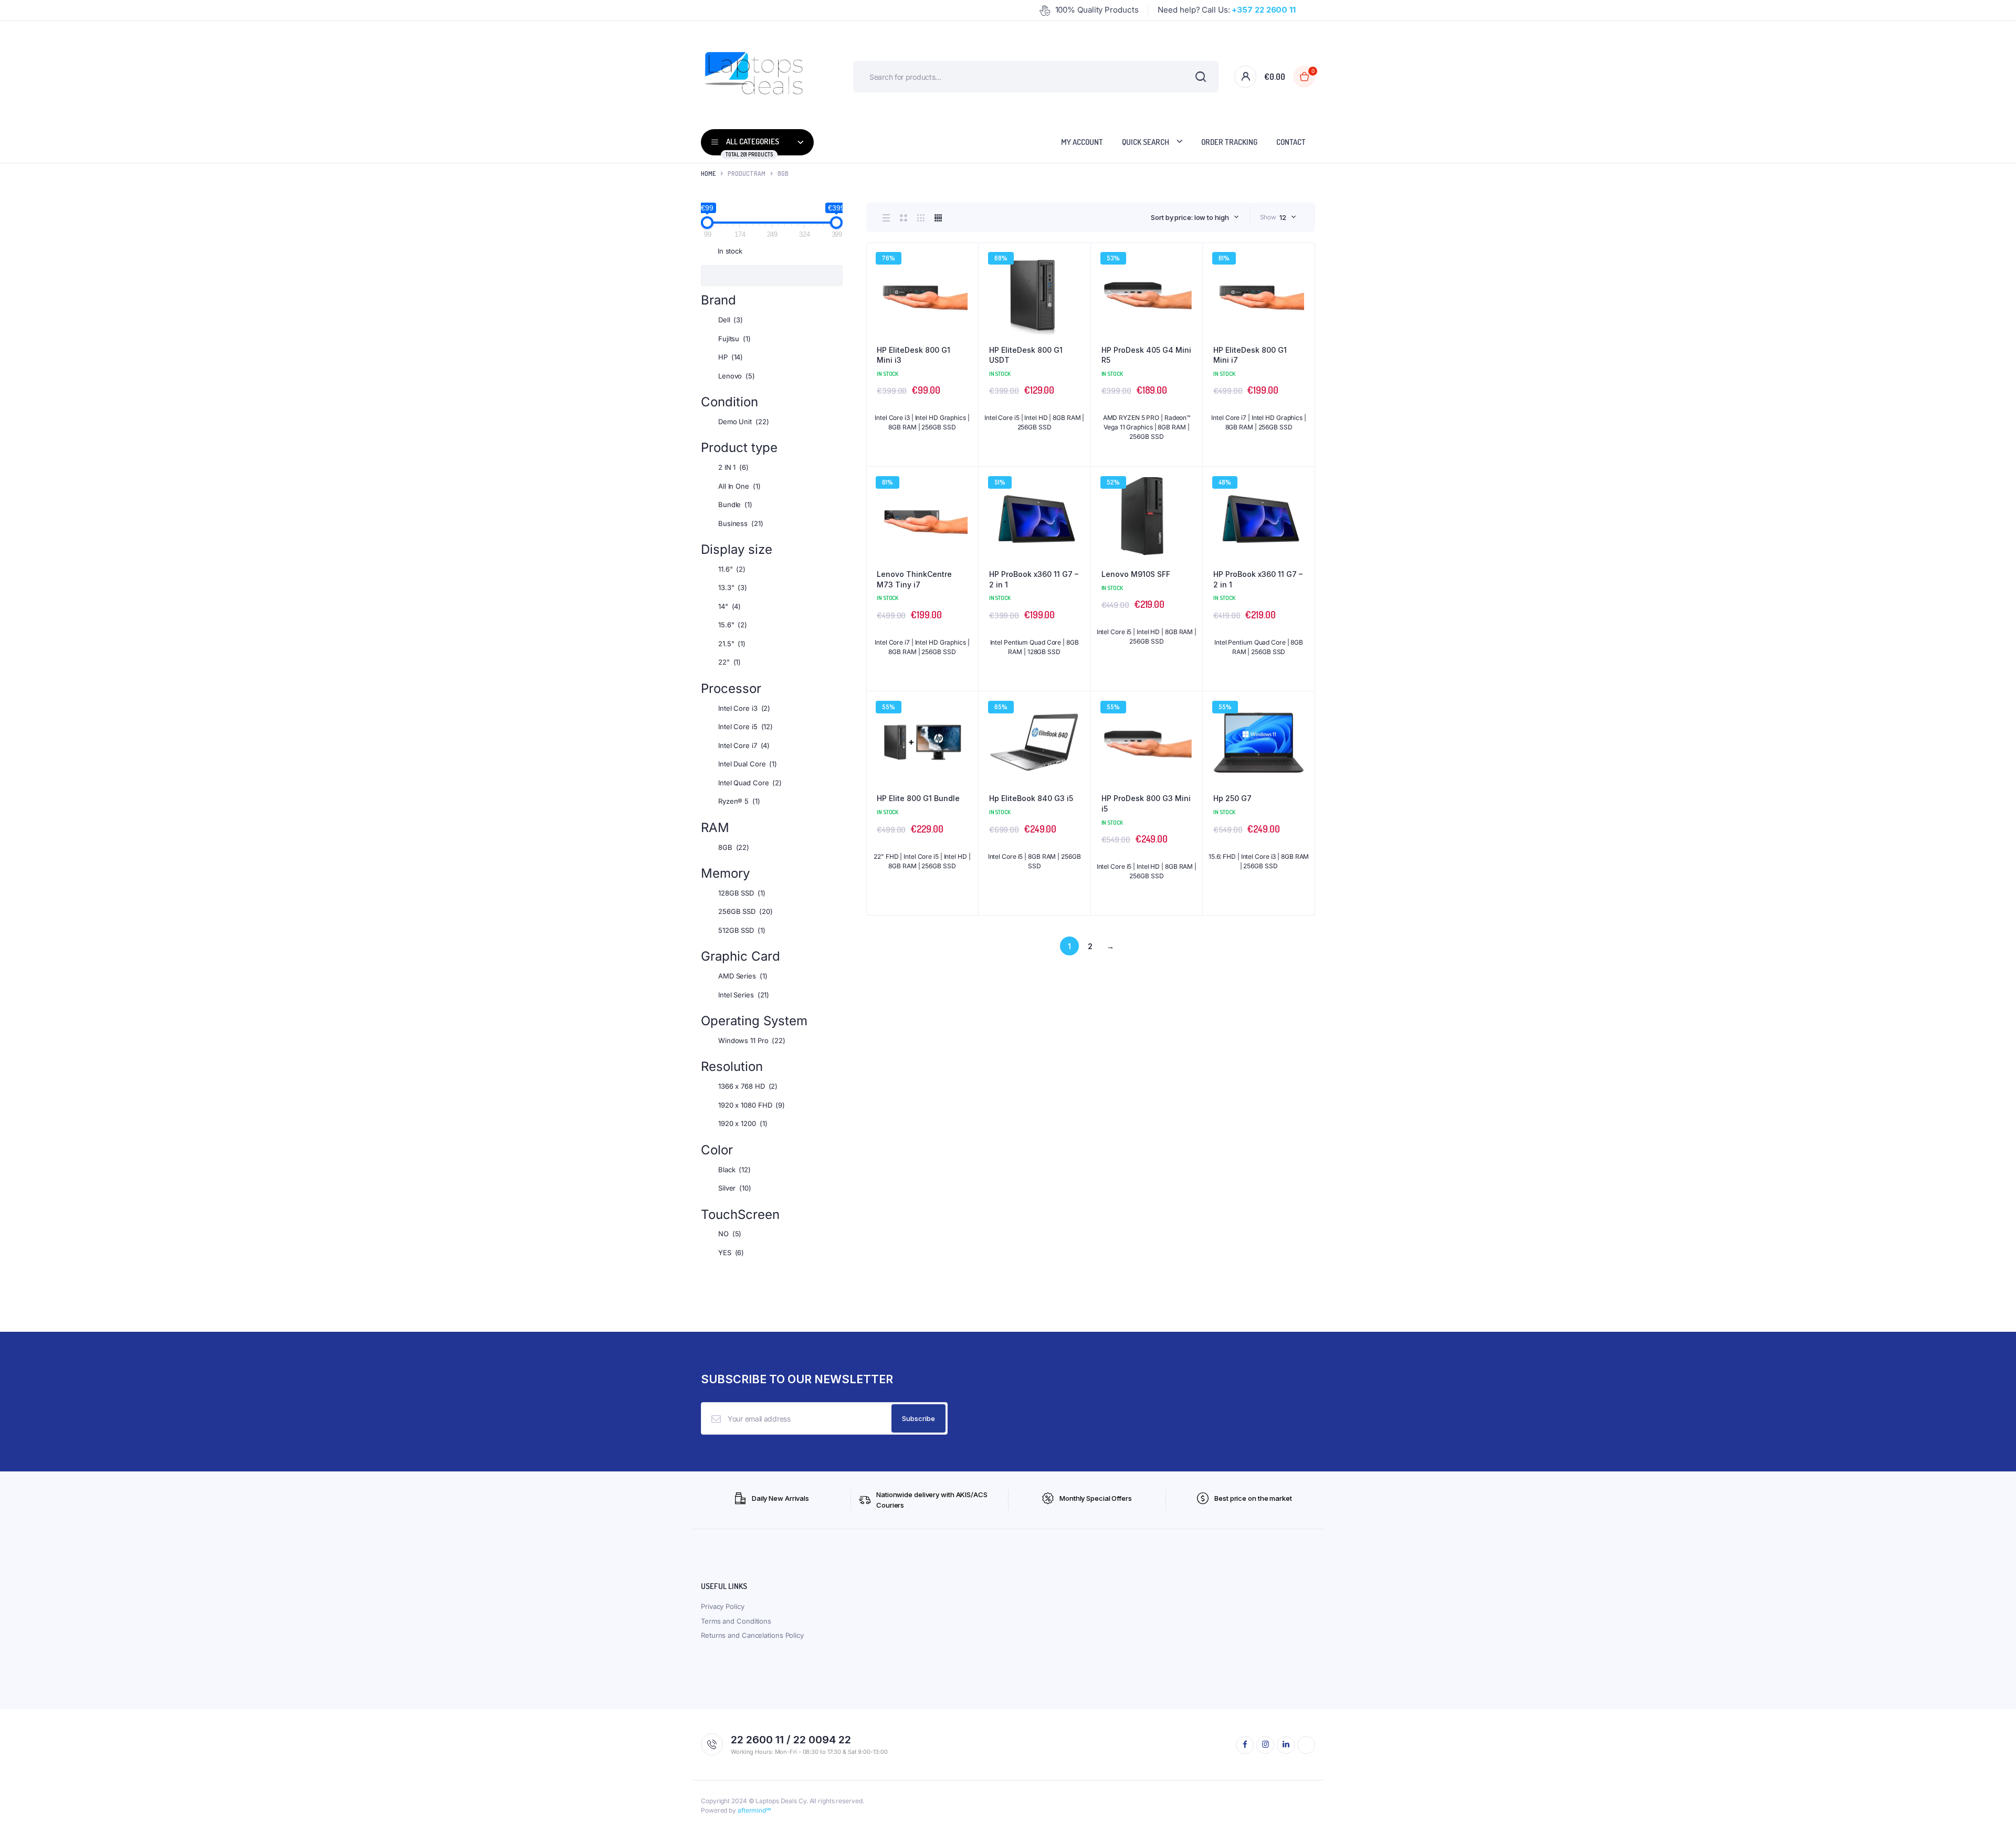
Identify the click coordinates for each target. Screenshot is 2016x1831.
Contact (1291, 142)
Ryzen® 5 (739, 801)
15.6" (733, 625)
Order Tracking (1229, 142)
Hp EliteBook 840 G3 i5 (1031, 798)
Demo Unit (744, 422)
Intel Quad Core (750, 783)
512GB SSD (742, 930)
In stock (730, 251)
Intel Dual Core (748, 764)
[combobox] (1195, 217)
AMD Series (743, 976)
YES (731, 1253)
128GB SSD (742, 893)
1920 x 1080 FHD (752, 1105)
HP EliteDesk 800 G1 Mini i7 (1250, 355)
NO (730, 1234)
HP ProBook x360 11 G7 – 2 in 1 (1034, 579)
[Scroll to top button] (1992, 1807)
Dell (731, 320)
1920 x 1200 (743, 1123)
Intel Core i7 (744, 745)
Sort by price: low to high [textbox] (1190, 217)
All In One (739, 486)
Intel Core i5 (745, 727)
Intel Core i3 (744, 708)
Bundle (735, 504)
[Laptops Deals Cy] (753, 77)
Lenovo (737, 376)
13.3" (733, 587)
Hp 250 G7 (1232, 798)
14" (729, 606)
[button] (965, 285)
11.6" (732, 569)
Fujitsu (734, 339)
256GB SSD (745, 911)
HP (731, 357)
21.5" (732, 644)
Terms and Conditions (736, 1621)
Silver (735, 1188)
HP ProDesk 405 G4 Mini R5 (1146, 355)
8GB (734, 847)
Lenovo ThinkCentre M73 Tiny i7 (914, 579)
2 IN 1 (733, 467)
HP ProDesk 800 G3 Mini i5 (1146, 803)
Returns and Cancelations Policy (752, 1635)
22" (729, 662)
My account (1082, 142)
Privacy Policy (723, 1606)
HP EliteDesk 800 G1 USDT (1026, 355)
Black (734, 1170)
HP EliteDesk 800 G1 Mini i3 (913, 355)
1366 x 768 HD (748, 1086)
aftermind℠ (754, 1810)
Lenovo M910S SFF (1136, 574)
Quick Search (1146, 142)
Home (708, 173)
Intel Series (744, 995)
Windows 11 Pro (752, 1040)
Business (741, 523)
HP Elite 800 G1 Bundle (918, 798)
